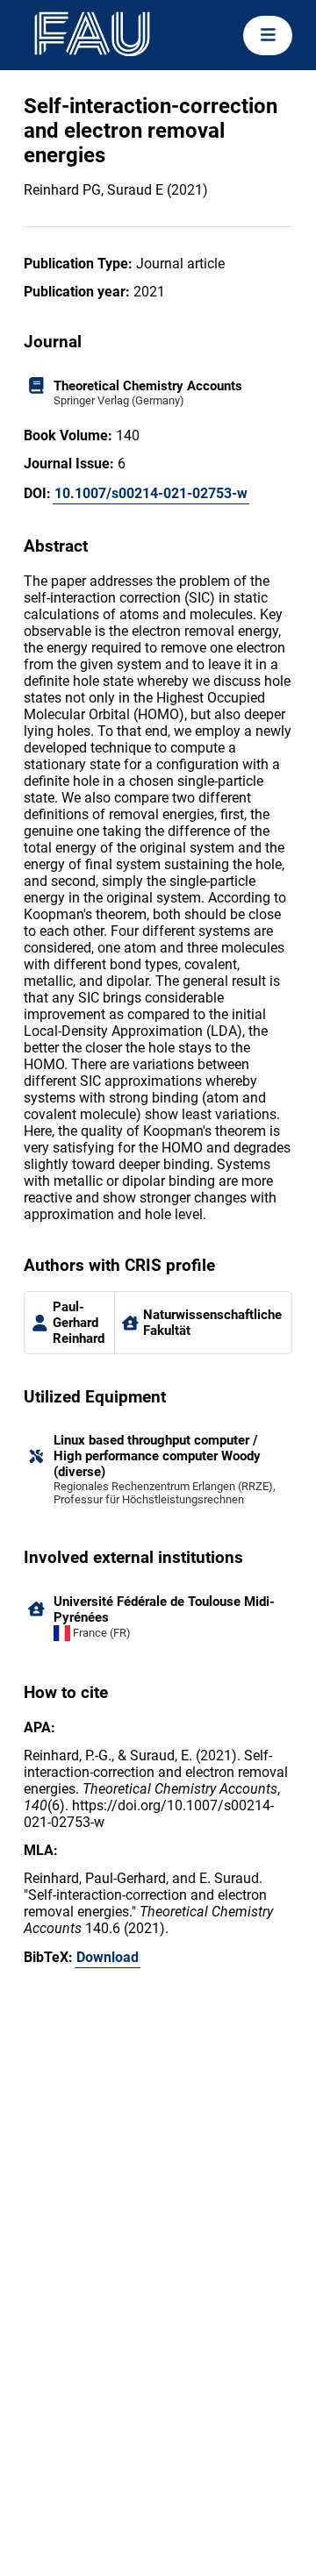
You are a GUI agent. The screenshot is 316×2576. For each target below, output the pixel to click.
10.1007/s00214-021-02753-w (151, 493)
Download (108, 1957)
